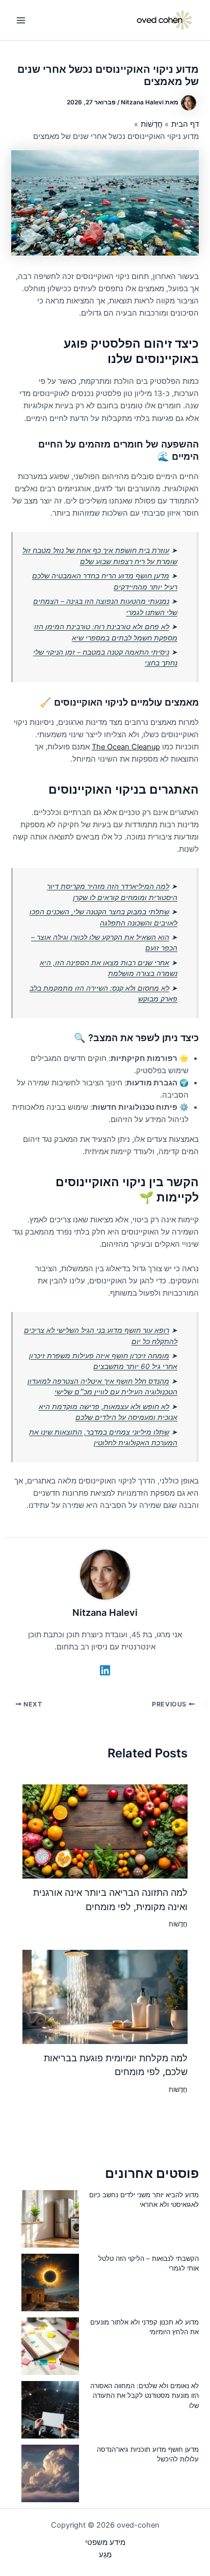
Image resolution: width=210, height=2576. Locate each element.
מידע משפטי (105, 2542)
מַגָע (105, 2555)
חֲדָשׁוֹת (178, 1924)
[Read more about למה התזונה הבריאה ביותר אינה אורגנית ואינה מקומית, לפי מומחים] (105, 1831)
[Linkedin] (105, 1670)
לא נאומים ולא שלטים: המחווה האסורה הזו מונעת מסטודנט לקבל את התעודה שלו (145, 2396)
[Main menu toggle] (21, 20)
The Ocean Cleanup (126, 747)
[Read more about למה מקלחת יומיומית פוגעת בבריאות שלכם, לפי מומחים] (105, 1996)
